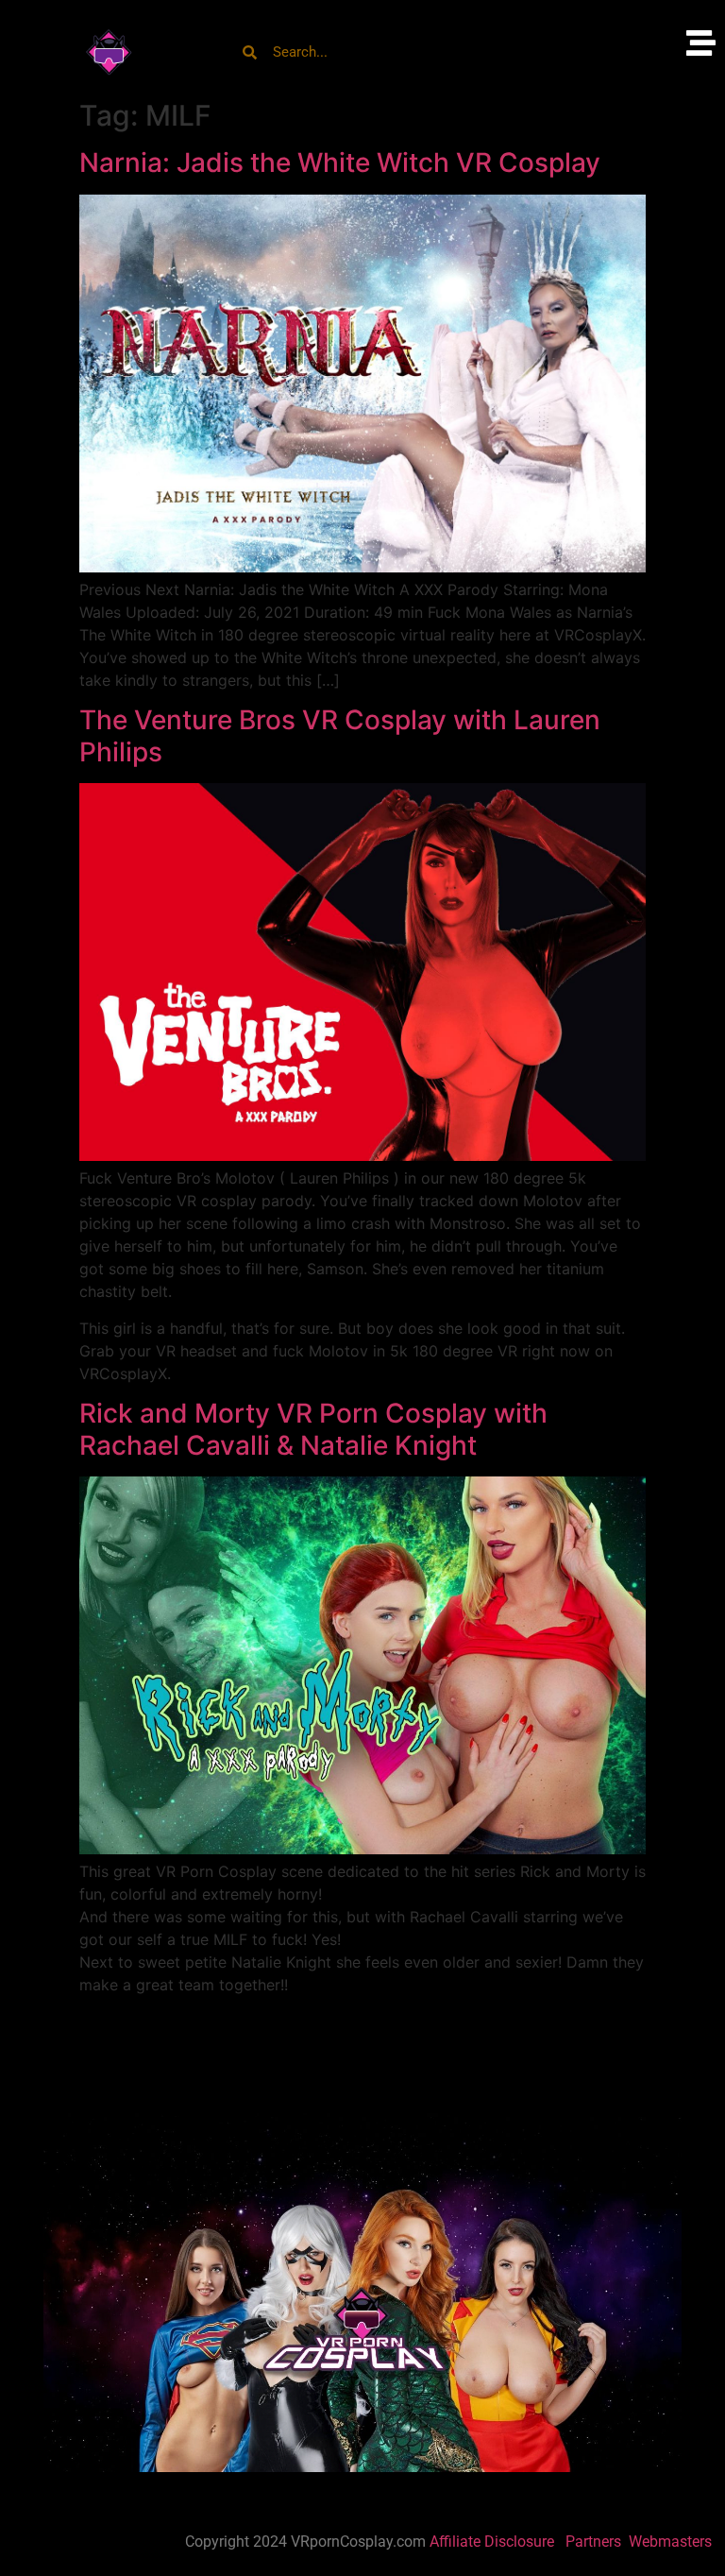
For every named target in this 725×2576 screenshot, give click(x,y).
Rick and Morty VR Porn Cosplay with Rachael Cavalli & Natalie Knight (313, 1429)
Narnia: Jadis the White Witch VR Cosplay (340, 162)
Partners (595, 2542)
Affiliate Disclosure (492, 2542)
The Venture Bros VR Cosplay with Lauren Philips (340, 736)
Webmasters (672, 2542)
